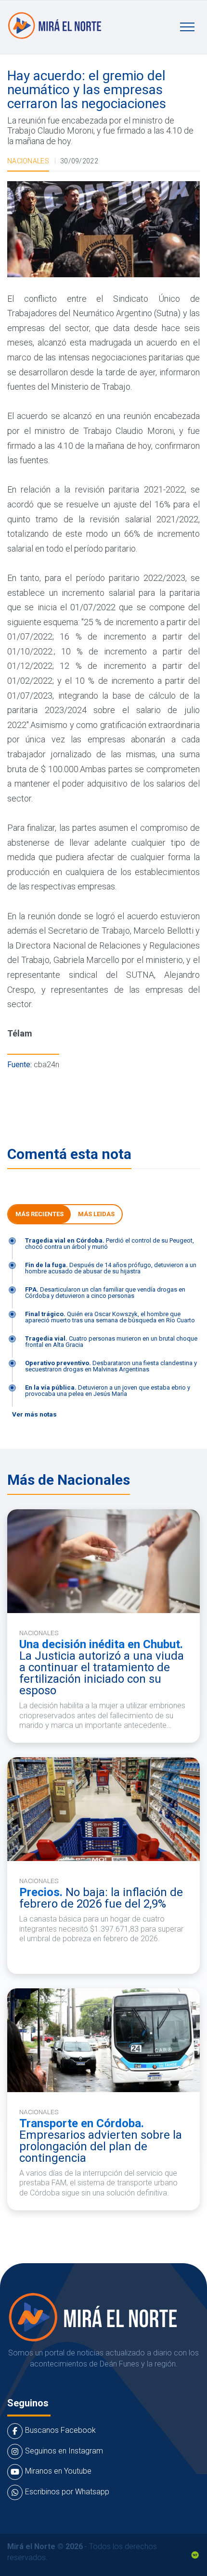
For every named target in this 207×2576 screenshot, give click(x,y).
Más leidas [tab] (96, 1214)
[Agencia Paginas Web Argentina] (195, 2554)
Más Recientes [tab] (39, 1214)
